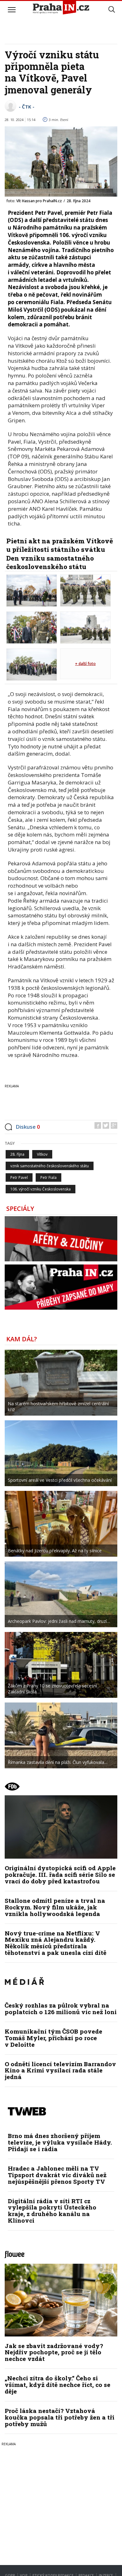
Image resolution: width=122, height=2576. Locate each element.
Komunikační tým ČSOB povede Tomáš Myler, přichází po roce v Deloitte (53, 2038)
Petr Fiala (48, 1177)
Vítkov (42, 1154)
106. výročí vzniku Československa (41, 1189)
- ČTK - (27, 107)
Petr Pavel (19, 1177)
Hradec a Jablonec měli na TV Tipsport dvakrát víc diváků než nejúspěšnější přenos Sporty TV (57, 2175)
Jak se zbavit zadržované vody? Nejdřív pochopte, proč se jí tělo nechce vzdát (54, 2352)
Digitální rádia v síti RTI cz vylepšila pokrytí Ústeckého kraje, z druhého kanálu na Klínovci (52, 2211)
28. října (17, 1154)
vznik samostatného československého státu (50, 1166)
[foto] (32, 590)
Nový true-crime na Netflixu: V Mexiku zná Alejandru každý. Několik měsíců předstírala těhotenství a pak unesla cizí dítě (56, 1943)
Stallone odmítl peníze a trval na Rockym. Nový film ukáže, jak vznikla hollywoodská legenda (55, 1907)
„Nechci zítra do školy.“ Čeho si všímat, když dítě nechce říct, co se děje (58, 2385)
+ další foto (85, 664)
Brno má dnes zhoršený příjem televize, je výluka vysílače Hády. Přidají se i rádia (60, 2142)
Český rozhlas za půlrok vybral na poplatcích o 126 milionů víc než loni (61, 2009)
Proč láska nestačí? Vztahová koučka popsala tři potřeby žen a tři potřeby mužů (60, 2417)
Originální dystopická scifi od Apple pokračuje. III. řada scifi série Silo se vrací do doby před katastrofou (60, 1874)
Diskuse (28, 1127)
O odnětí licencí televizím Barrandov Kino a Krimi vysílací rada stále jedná (60, 2070)
